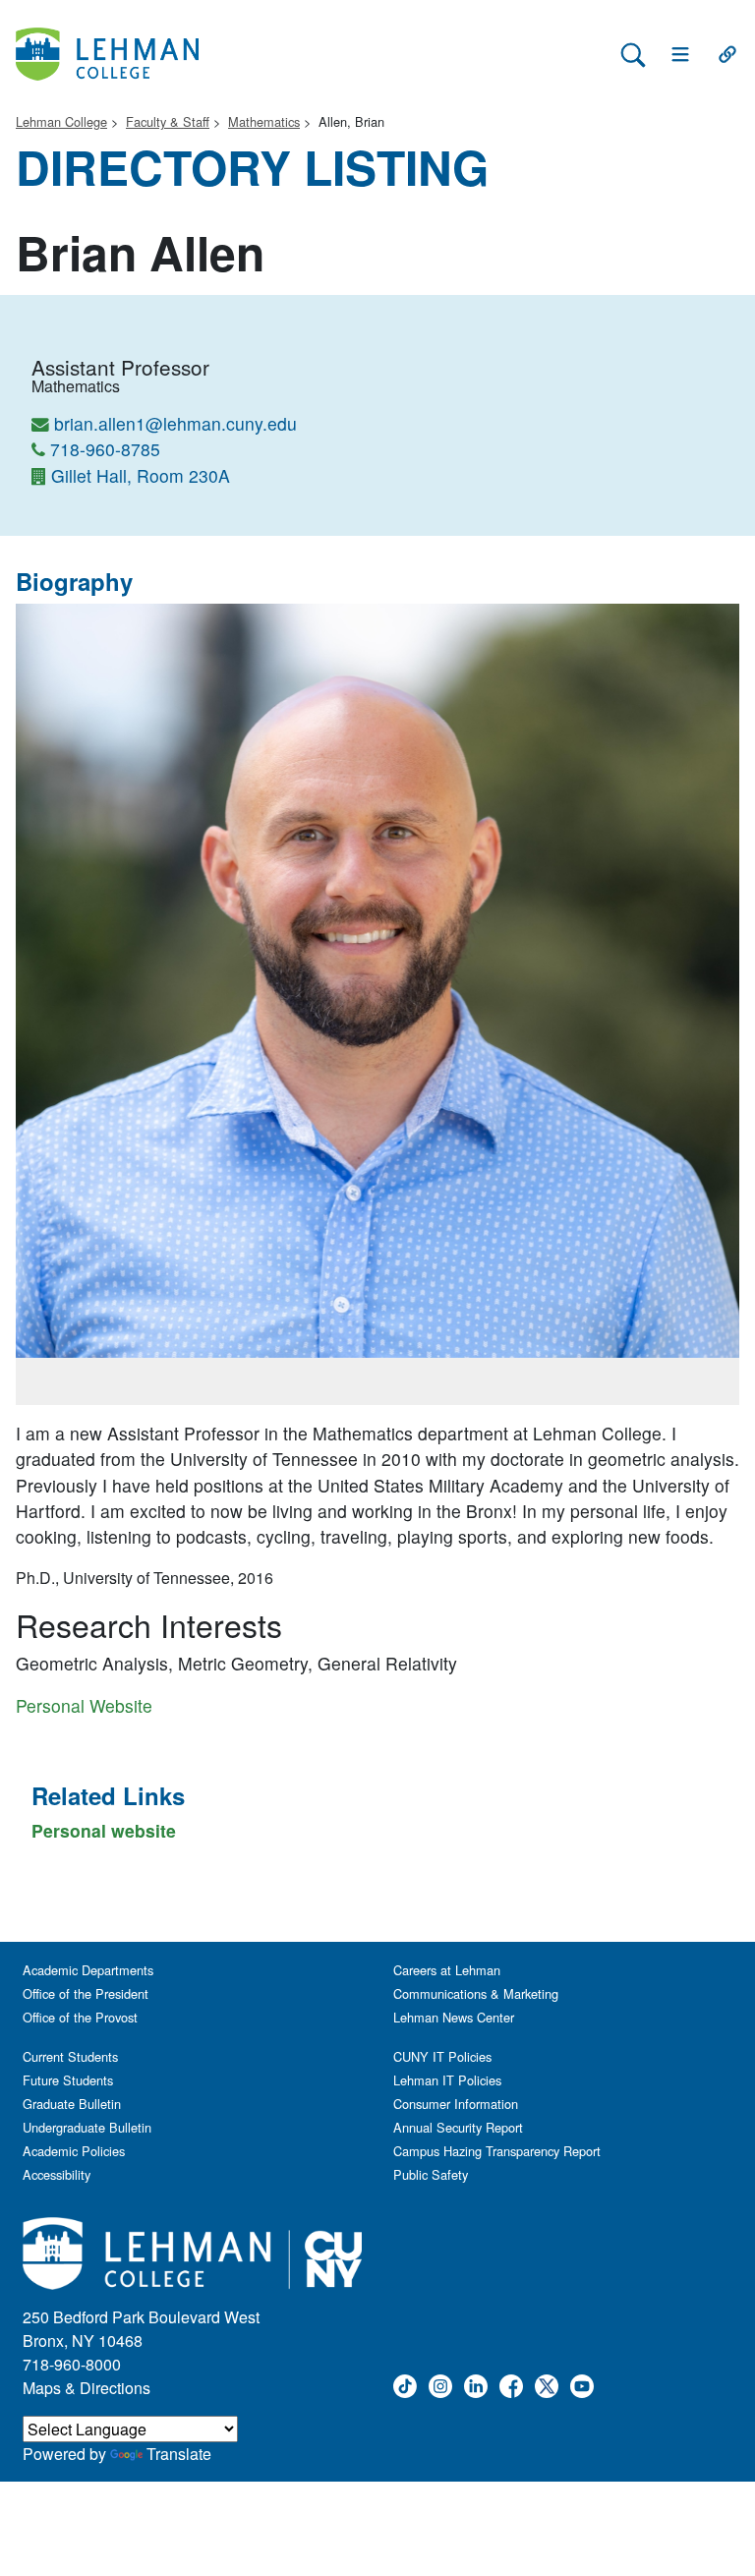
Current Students (70, 2056)
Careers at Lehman (447, 1970)
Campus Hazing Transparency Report (497, 2151)
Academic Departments (88, 1970)
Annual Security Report (458, 2127)
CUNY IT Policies (442, 2056)
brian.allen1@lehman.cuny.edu (175, 423)
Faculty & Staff (168, 121)
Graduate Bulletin (72, 2104)
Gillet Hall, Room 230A (141, 475)
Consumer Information (456, 2104)
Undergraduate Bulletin (87, 2127)
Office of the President (86, 1993)
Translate (179, 2454)
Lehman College (61, 121)
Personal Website (84, 1705)
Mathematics (264, 121)
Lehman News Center (454, 2017)
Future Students (68, 2080)
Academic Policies (74, 2151)
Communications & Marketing (476, 1993)
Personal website (104, 1830)
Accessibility (57, 2174)
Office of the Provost (80, 2017)
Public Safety (431, 2174)
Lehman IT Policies (447, 2080)
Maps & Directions (87, 2388)
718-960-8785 (105, 449)
